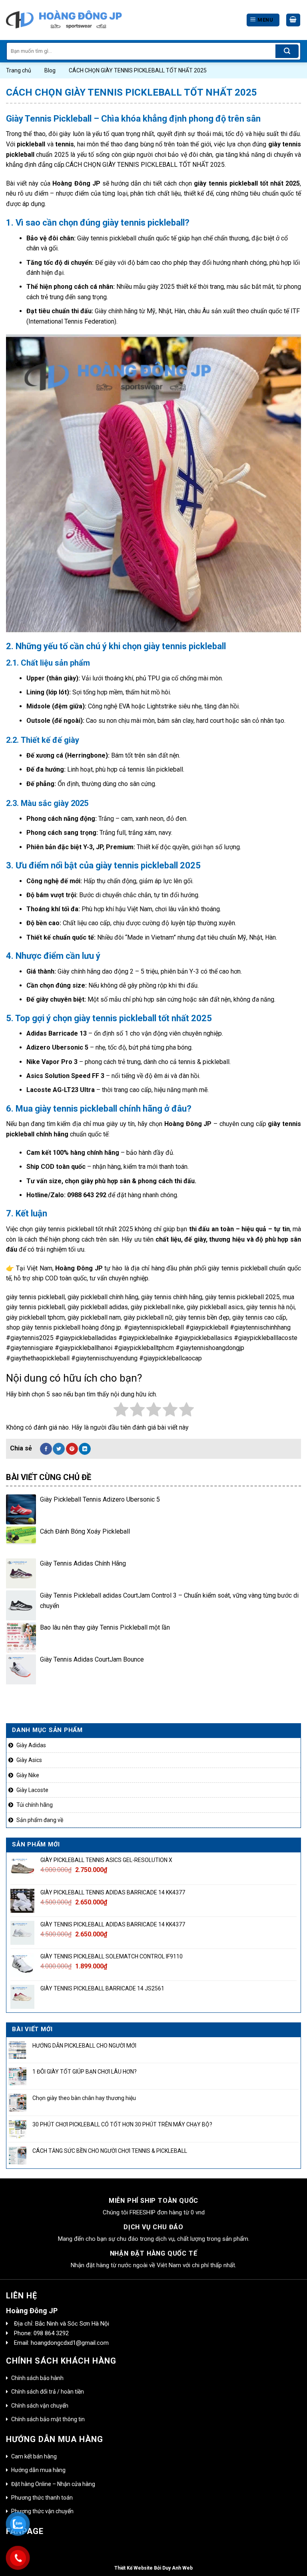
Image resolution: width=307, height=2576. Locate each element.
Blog (50, 70)
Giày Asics (29, 1760)
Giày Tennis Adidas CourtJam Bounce (92, 1659)
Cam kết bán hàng (34, 2456)
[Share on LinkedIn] (85, 1449)
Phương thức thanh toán (42, 2498)
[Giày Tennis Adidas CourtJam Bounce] (21, 1669)
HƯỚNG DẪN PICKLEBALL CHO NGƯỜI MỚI (84, 2046)
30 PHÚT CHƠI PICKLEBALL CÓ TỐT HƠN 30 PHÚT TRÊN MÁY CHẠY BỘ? (122, 2124)
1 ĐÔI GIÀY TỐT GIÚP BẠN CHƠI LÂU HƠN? (85, 2072)
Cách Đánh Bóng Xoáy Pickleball (85, 1531)
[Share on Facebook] (46, 1449)
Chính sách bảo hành (37, 2378)
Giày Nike (28, 1775)
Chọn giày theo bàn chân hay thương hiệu (84, 2098)
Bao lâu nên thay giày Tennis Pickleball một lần (105, 1627)
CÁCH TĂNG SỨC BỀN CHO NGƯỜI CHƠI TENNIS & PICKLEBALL (110, 2151)
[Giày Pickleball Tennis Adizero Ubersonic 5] (21, 1509)
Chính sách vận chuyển (40, 2406)
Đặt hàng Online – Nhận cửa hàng (53, 2484)
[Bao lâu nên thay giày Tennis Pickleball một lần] (21, 1637)
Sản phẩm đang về (40, 1820)
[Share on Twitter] (59, 1449)
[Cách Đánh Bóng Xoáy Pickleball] (21, 1541)
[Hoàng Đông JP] (64, 20)
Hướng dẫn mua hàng (38, 2470)
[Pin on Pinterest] (72, 1449)
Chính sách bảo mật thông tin (48, 2419)
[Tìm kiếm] (287, 51)
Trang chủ (19, 70)
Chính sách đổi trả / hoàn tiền (48, 2392)
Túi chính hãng (35, 1805)
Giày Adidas (31, 1745)
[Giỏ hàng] (293, 20)
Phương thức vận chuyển (42, 2511)
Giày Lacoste (32, 1790)
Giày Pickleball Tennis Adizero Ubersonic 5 (100, 1499)
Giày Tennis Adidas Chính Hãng (83, 1563)
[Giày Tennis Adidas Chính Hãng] (21, 1573)
